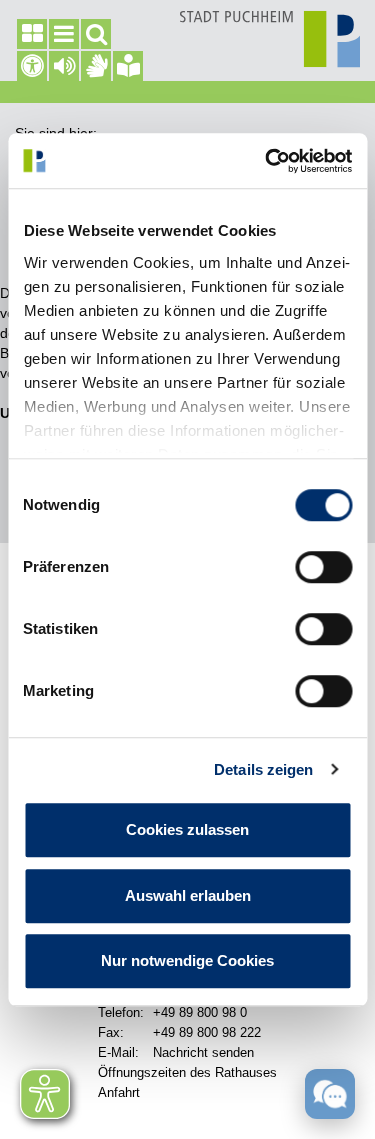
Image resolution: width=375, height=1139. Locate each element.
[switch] (323, 567)
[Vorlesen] (64, 66)
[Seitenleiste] (32, 34)
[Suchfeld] (96, 34)
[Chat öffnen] (330, 1094)
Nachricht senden (203, 1052)
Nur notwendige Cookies (187, 960)
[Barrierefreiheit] (32, 66)
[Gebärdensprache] (96, 66)
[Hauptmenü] (64, 34)
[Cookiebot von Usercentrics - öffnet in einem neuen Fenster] (267, 161)
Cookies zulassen (187, 829)
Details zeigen (263, 769)
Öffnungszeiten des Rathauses (187, 1072)
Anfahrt (119, 1092)
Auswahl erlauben (188, 895)
